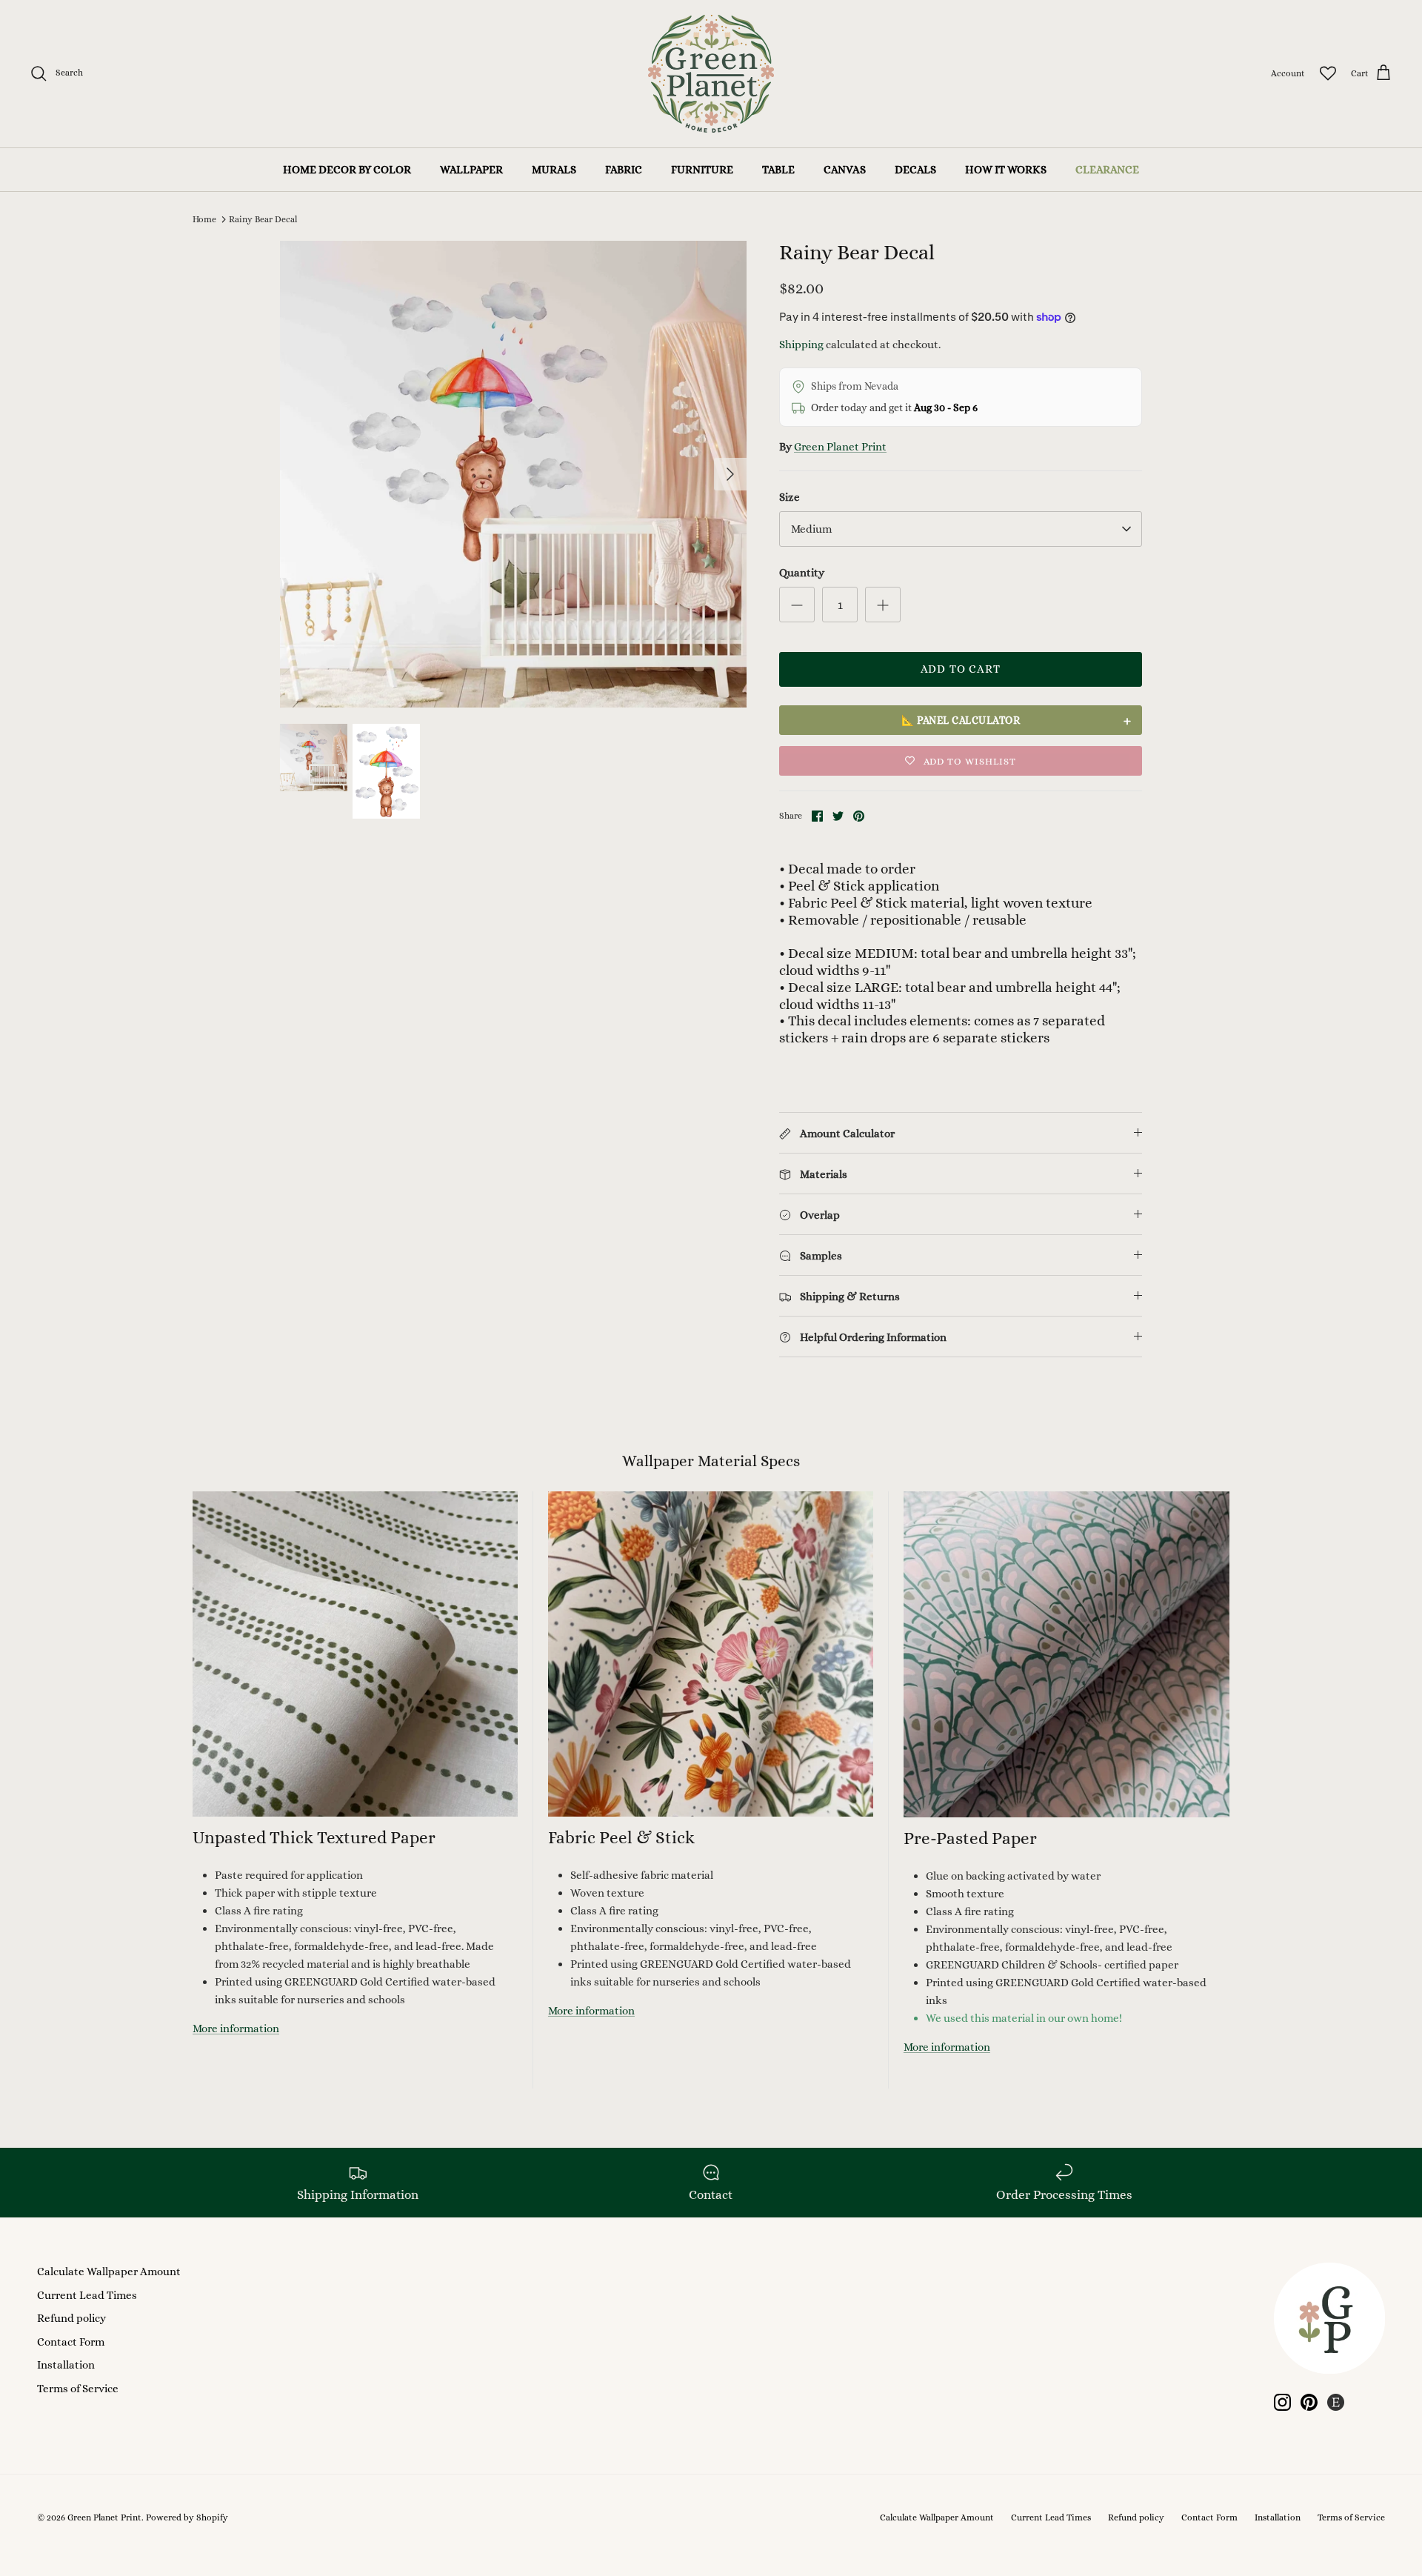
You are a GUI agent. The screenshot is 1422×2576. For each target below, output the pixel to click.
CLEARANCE (1107, 170)
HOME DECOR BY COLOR (347, 170)
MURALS (554, 170)
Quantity (802, 573)
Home (204, 219)
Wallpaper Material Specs (711, 1461)
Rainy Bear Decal (263, 219)
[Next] (730, 474)
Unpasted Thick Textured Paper (314, 1837)
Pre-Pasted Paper (970, 1838)
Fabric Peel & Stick (621, 1837)
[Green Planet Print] (711, 74)
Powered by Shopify (187, 2517)
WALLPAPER (471, 170)
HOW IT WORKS (1006, 170)
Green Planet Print (840, 447)
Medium (811, 529)
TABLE (778, 170)
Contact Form (71, 2342)
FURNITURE (702, 170)
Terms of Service (78, 2389)
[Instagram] (1282, 2402)
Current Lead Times (87, 2295)
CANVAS (845, 170)
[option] (513, 474)
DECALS (915, 170)
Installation (66, 2365)
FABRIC (624, 170)
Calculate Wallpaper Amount (109, 2272)
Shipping (801, 345)
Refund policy (71, 2318)
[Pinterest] (1309, 2402)
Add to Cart (961, 669)
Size (790, 497)
